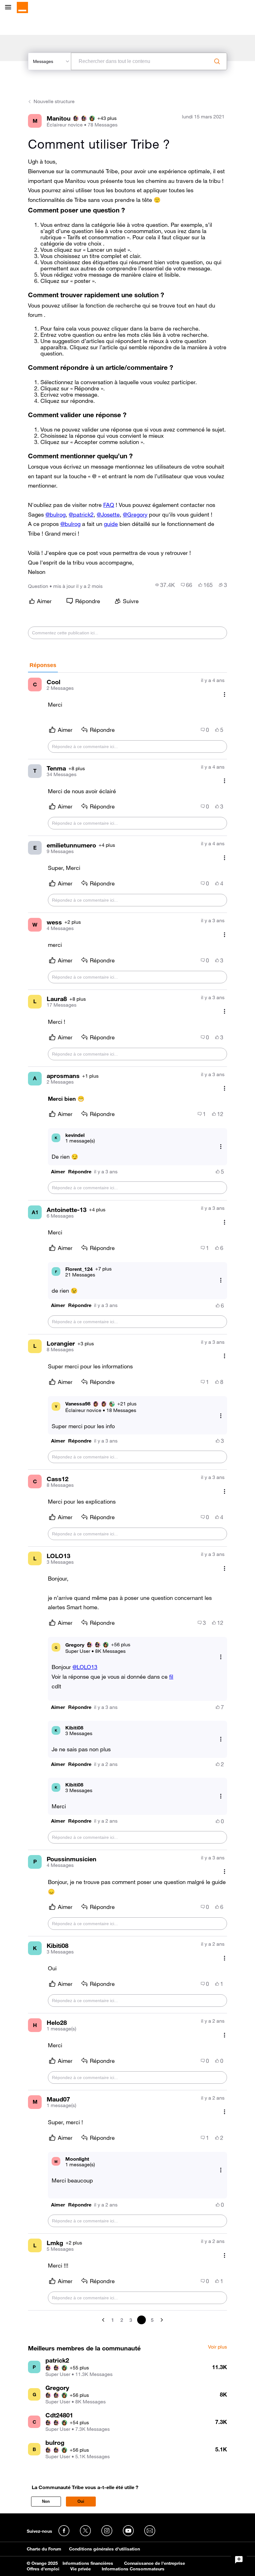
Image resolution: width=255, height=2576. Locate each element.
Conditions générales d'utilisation (104, 2549)
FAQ (109, 505)
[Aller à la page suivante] (161, 2320)
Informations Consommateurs (133, 2569)
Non (46, 2501)
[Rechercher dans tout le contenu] (217, 61)
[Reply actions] (221, 1146)
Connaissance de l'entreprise (155, 2563)
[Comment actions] (225, 694)
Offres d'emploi (43, 2569)
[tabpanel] (127, 1498)
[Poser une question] (239, 2560)
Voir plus (218, 2347)
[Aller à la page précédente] (104, 2320)
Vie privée (81, 2569)
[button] (58, 1172)
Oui (81, 2501)
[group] (165, 585)
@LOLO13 (85, 1667)
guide (111, 524)
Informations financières (88, 2563)
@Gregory (135, 514)
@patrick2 (81, 514)
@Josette (108, 514)
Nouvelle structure (54, 101)
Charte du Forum (44, 2549)
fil (171, 1677)
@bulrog (56, 514)
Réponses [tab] (43, 665)
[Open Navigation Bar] (10, 8)
